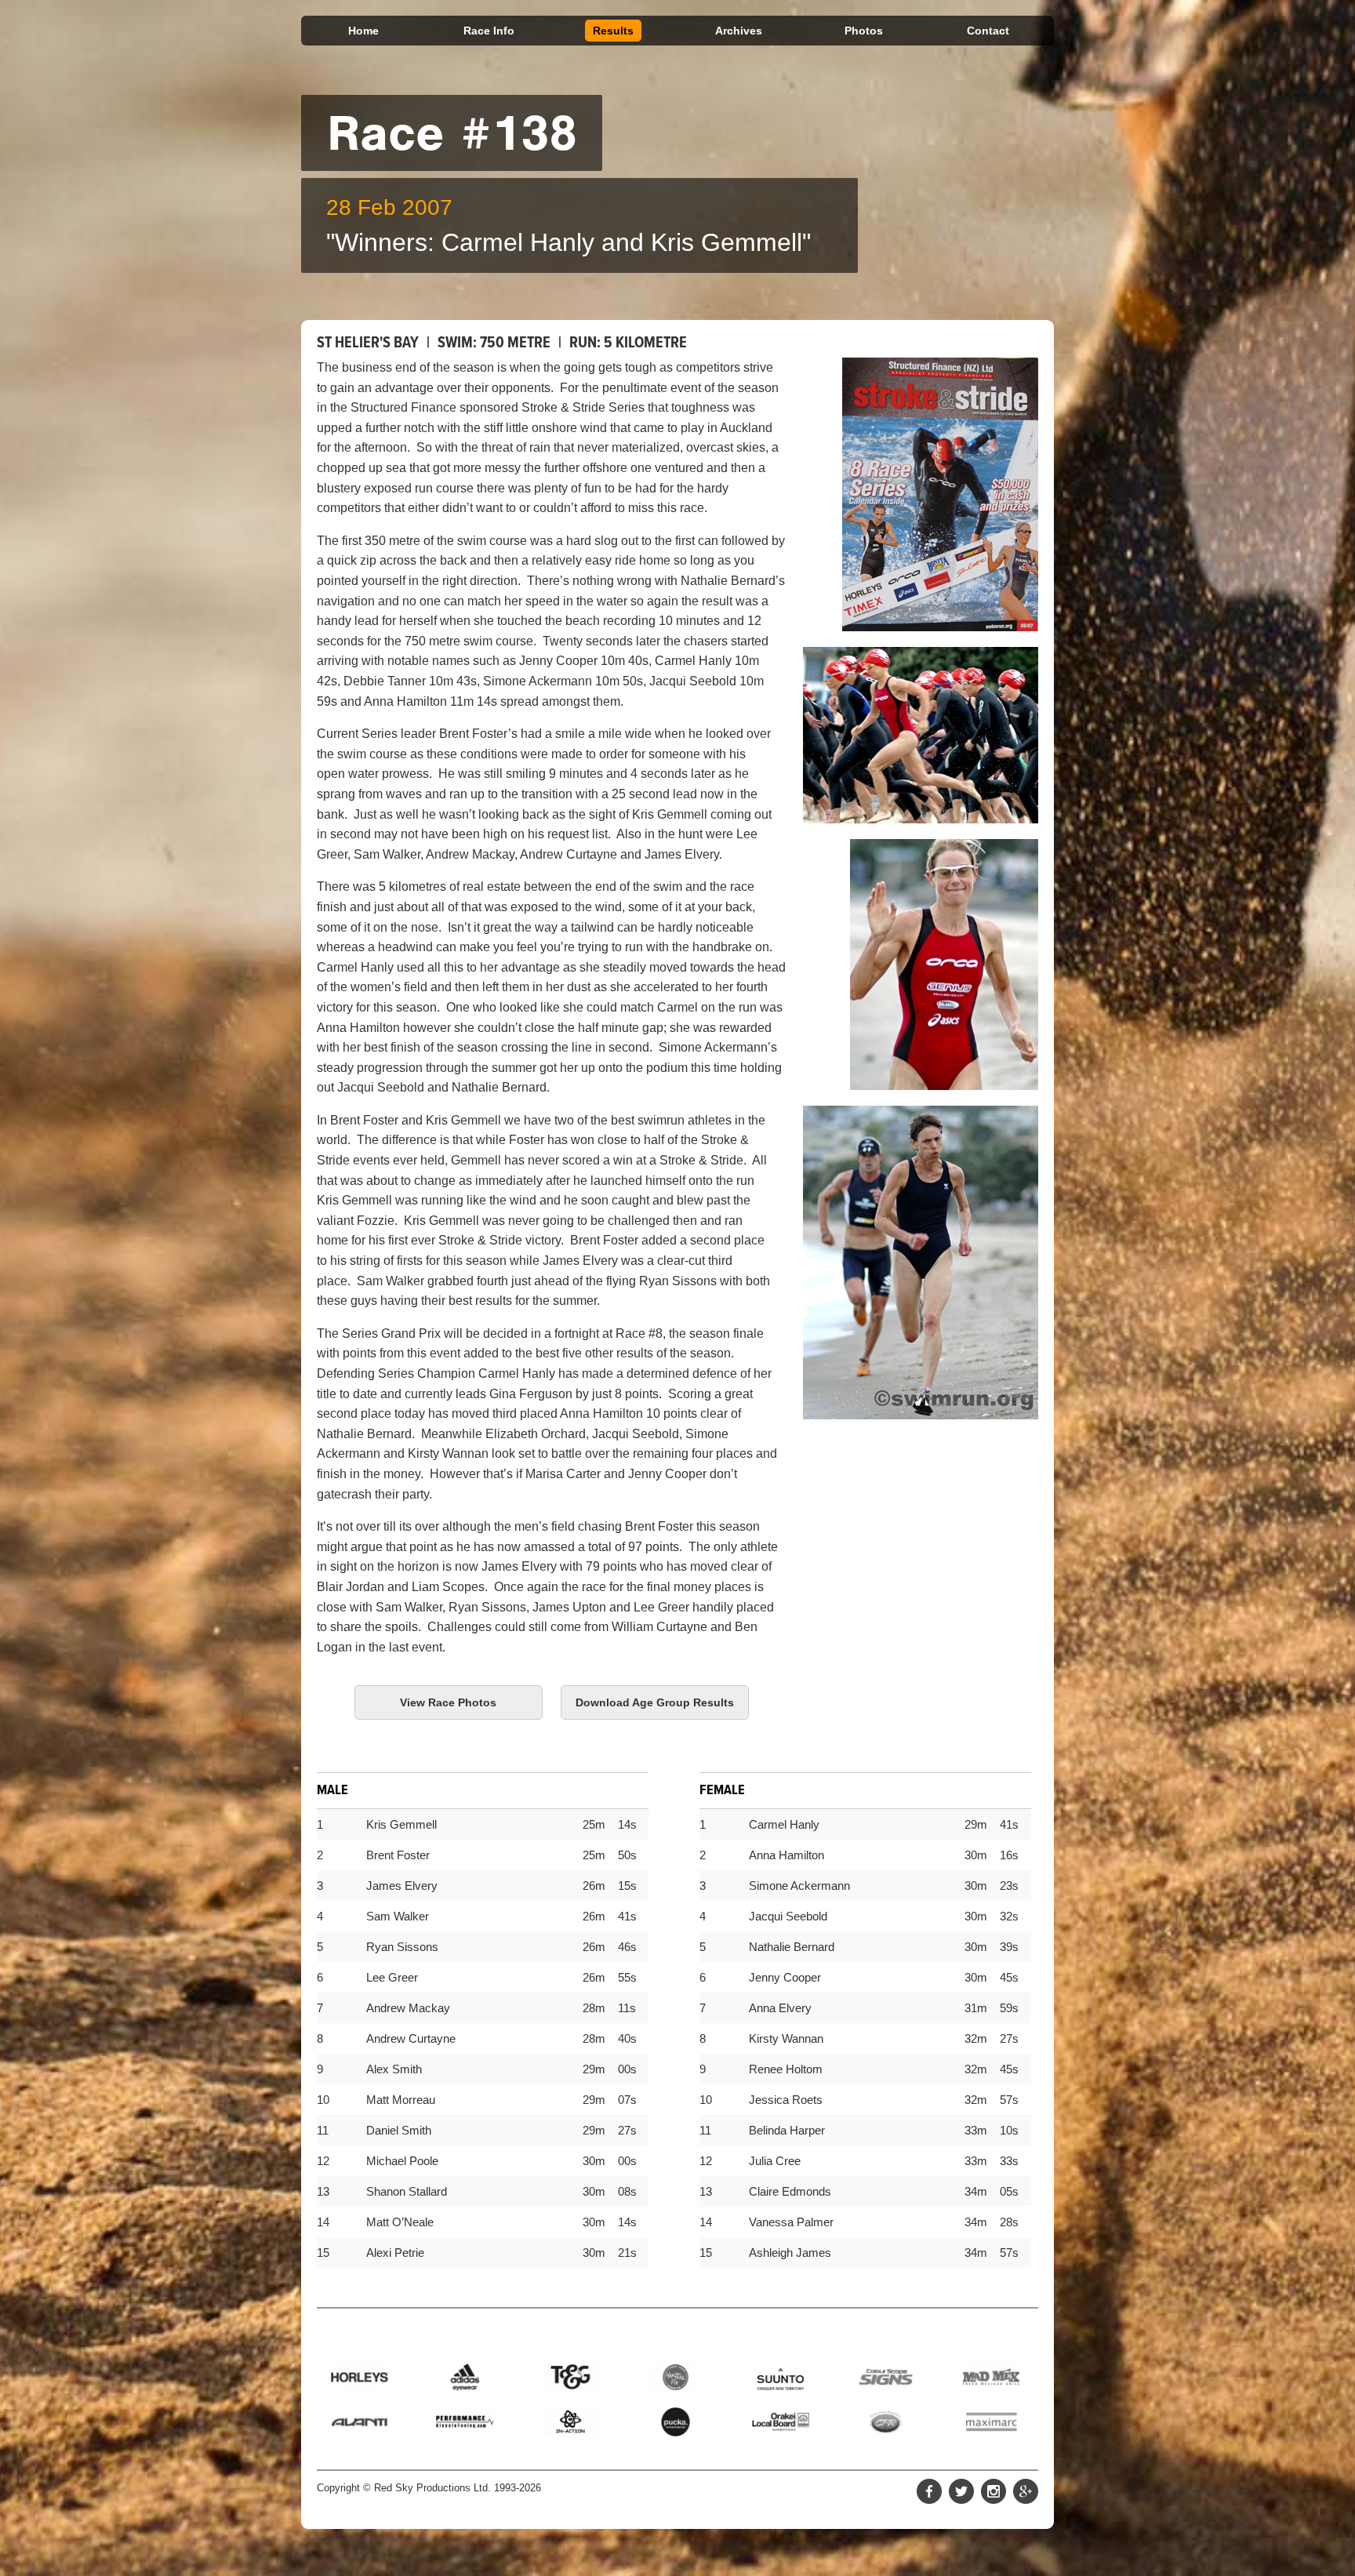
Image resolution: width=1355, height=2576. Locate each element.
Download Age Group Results (655, 1702)
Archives (739, 31)
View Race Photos (448, 1702)
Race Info (489, 31)
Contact (988, 31)
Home (363, 31)
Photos (864, 31)
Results (613, 31)
